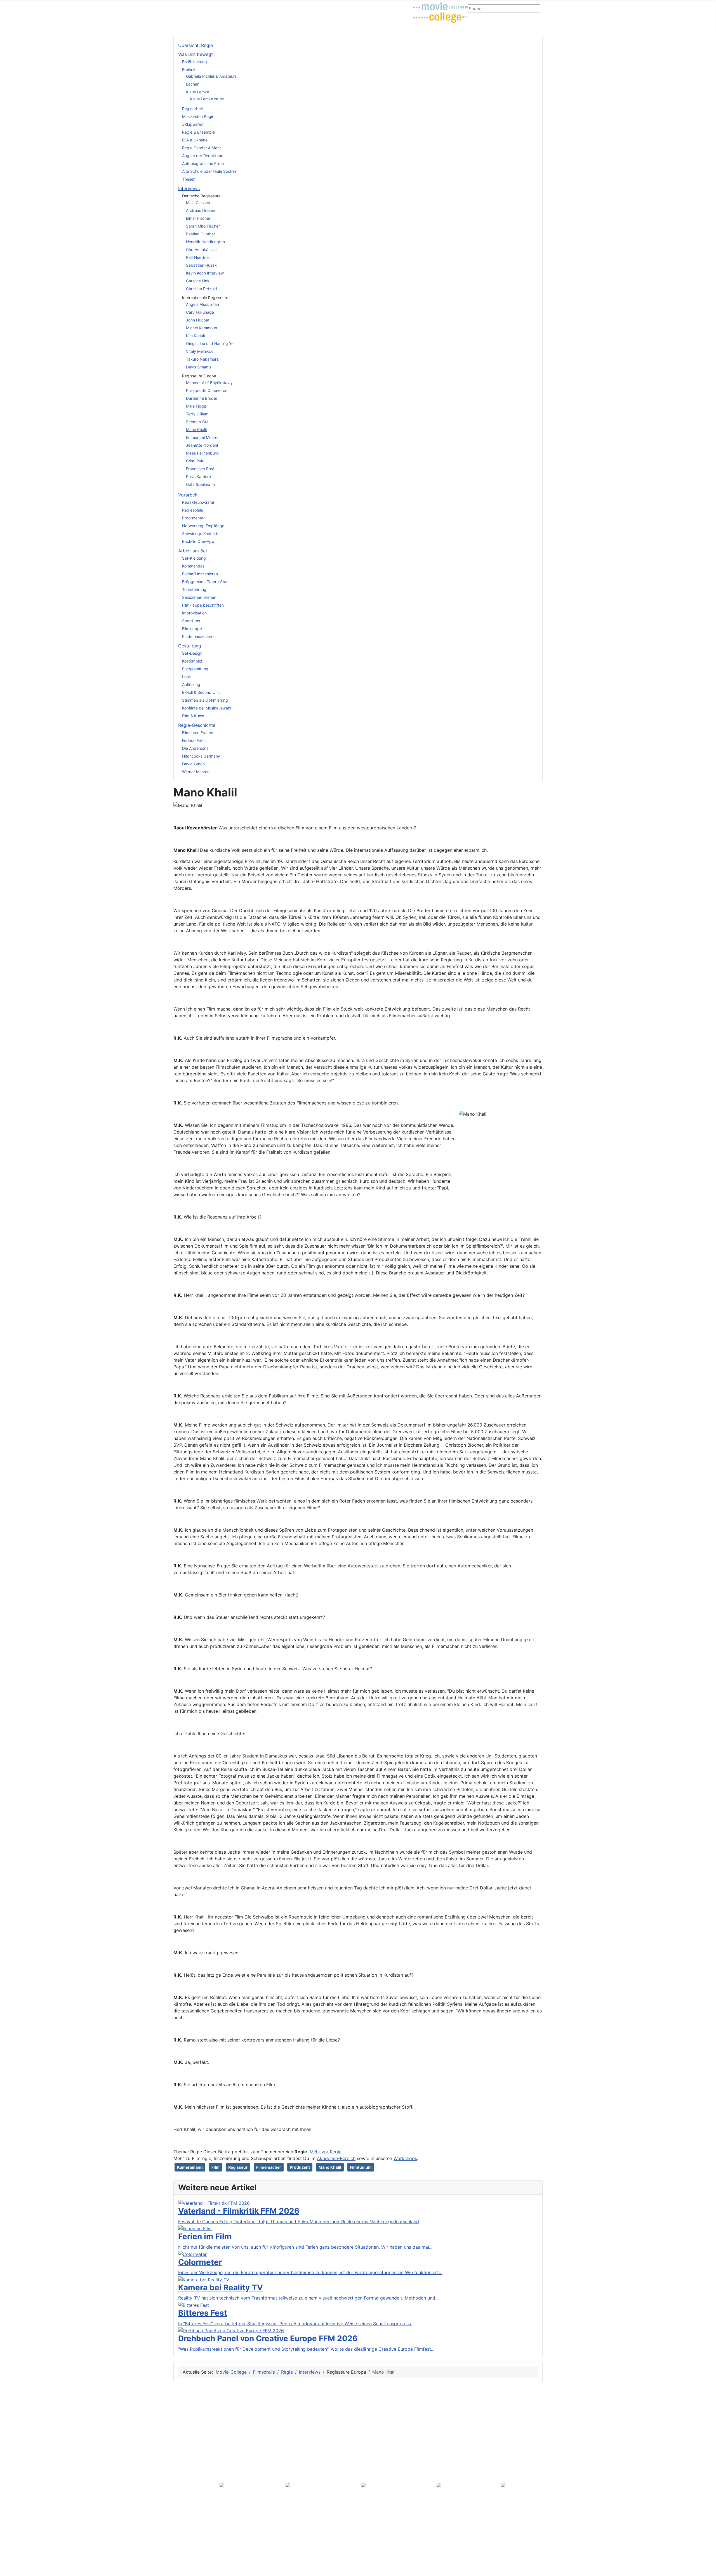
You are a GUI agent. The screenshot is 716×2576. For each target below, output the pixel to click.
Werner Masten (196, 772)
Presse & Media (192, 2509)
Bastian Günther (201, 234)
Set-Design (192, 653)
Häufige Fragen (194, 2478)
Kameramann (190, 2167)
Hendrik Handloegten (205, 242)
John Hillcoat (198, 320)
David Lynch (193, 764)
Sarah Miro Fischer (203, 226)
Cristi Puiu (195, 461)
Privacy (183, 2405)
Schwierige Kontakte (201, 534)
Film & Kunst (193, 716)
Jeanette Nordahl (202, 445)
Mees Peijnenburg (202, 453)
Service (183, 2463)
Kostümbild (192, 661)
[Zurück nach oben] (709, 2569)
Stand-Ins (191, 621)
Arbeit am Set (193, 551)
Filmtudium (361, 2167)
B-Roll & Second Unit (201, 692)
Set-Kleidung (194, 558)
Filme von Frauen (198, 733)
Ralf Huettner (198, 257)
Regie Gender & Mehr (202, 148)
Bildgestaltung (195, 669)
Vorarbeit (188, 495)
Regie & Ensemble (198, 132)
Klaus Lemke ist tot (207, 99)
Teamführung (194, 589)
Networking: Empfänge (203, 526)
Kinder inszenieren (199, 636)
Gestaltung (190, 646)
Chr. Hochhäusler (202, 249)
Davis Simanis (199, 367)
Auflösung (191, 684)
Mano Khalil (196, 430)
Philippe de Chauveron (207, 390)
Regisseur (238, 2167)
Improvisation (194, 613)
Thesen (189, 179)
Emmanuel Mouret (202, 437)
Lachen (193, 84)
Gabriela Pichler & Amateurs (211, 76)
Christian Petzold (202, 289)
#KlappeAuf (193, 124)
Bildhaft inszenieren (200, 574)
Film (215, 2167)
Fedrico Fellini (194, 740)
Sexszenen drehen (199, 597)
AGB (183, 2430)
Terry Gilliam (197, 414)
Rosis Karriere (198, 476)
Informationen (190, 2423)
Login (369, 7)
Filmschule (213, 7)
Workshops (405, 2158)
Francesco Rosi (200, 469)
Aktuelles (185, 7)
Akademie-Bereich (336, 2158)
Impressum (190, 2453)
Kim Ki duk (196, 336)
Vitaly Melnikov (200, 351)
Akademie (328, 7)
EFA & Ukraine (195, 140)
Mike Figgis (196, 406)
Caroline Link (198, 281)
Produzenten (194, 518)
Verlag (182, 2534)
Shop (351, 7)
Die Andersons (195, 748)
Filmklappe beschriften (203, 605)
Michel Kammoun (202, 328)
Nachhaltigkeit (193, 2446)
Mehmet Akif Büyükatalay (209, 383)
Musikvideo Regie (198, 116)
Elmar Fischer (198, 218)
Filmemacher (269, 2167)
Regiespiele (193, 510)
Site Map (185, 2414)
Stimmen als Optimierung (205, 700)
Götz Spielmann (200, 484)
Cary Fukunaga (200, 312)
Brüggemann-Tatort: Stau (205, 582)
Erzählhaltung (195, 62)
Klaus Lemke (198, 92)
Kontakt (187, 2438)
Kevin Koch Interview (205, 273)
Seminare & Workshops (286, 7)
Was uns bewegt (196, 54)
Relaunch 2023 (193, 2486)
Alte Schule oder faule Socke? (209, 171)
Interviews (189, 188)
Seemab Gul (197, 422)
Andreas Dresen (201, 210)
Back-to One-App (198, 541)
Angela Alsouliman (202, 304)
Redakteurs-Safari (199, 502)
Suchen (186, 2470)
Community (243, 7)
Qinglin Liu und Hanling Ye (210, 343)
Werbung (188, 2516)
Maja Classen (198, 203)
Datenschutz (189, 2560)
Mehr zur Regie (326, 2152)
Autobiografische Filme (203, 163)
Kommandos (193, 566)
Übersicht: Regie (196, 45)
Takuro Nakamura (202, 359)
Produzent (300, 2167)
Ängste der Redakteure (203, 156)
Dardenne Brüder (202, 398)
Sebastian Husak (201, 265)
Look (187, 677)
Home (182, 2551)
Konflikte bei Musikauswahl (207, 708)
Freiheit (189, 69)
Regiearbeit (193, 109)
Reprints (187, 2524)
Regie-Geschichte (197, 725)
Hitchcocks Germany (201, 756)
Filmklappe (192, 629)
